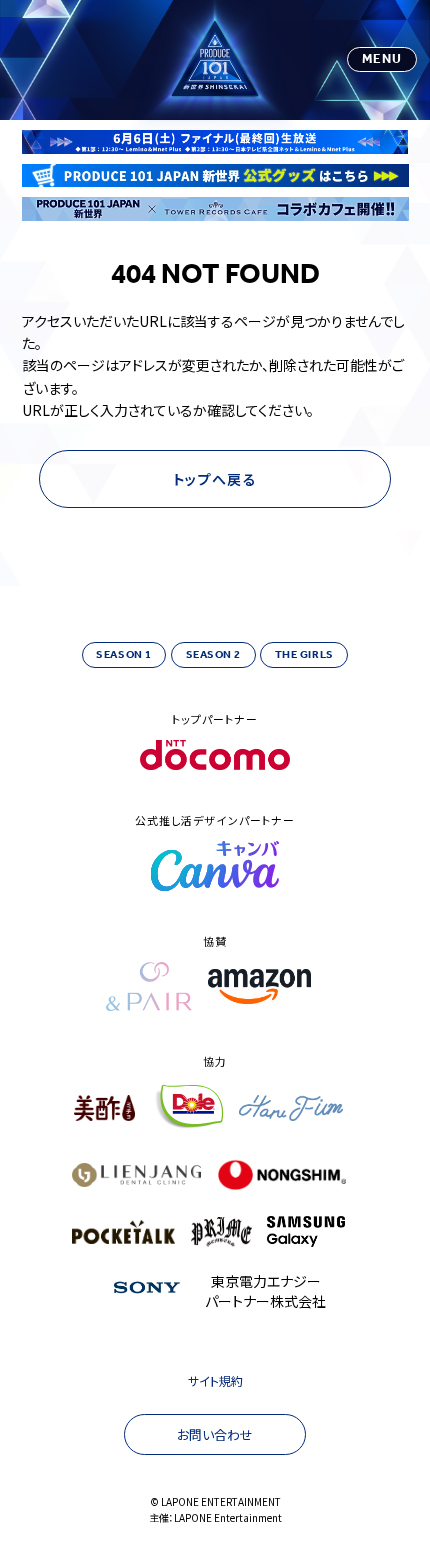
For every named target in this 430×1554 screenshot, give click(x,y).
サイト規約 (215, 1380)
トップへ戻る (215, 479)
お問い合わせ (215, 1434)
